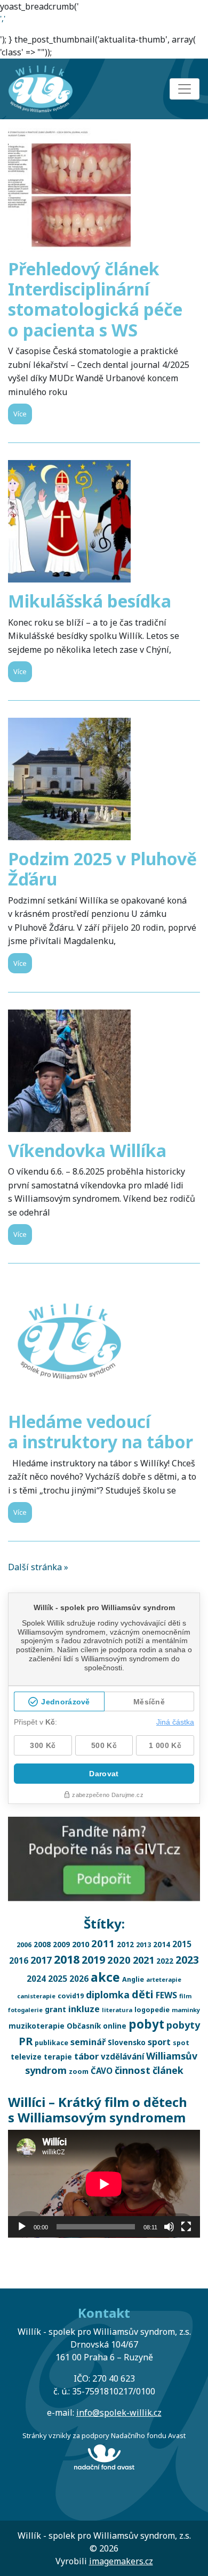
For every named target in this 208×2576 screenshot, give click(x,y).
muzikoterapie (37, 2026)
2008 (42, 1944)
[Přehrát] (22, 2227)
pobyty (183, 2025)
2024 (36, 1979)
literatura (117, 2010)
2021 (143, 1960)
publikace (51, 2043)
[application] (104, 2184)
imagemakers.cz (121, 2561)
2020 (119, 1960)
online (115, 2026)
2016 (19, 1960)
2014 (162, 1944)
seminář (88, 2042)
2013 (143, 1945)
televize (26, 2057)
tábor (86, 2056)
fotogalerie (25, 2010)
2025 (58, 1979)
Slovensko (127, 2042)
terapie (58, 2057)
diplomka (108, 1995)
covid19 (71, 1996)
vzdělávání (122, 2056)
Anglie (133, 1979)
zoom (79, 2072)
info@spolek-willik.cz (119, 2413)
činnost (133, 2070)
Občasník (84, 2026)
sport (159, 2042)
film (185, 1996)
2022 (165, 1961)
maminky (186, 2010)
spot (181, 2043)
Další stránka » (38, 1567)
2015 (182, 1944)
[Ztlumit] (169, 2227)
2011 (103, 1943)
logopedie (152, 2010)
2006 (24, 1945)
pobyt (146, 2024)
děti (143, 1994)
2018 (67, 1959)
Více (20, 414)
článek (168, 2070)
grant (55, 2009)
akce (105, 1977)
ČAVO (102, 2071)
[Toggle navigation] (185, 89)
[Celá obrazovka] (186, 2227)
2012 (125, 1944)
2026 (79, 1979)
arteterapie (164, 1979)
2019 (93, 1960)
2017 (41, 1960)
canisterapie (36, 1996)
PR (26, 2041)
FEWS (166, 1995)
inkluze (84, 2009)
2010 (81, 1944)
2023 (187, 1960)
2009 (61, 1944)
